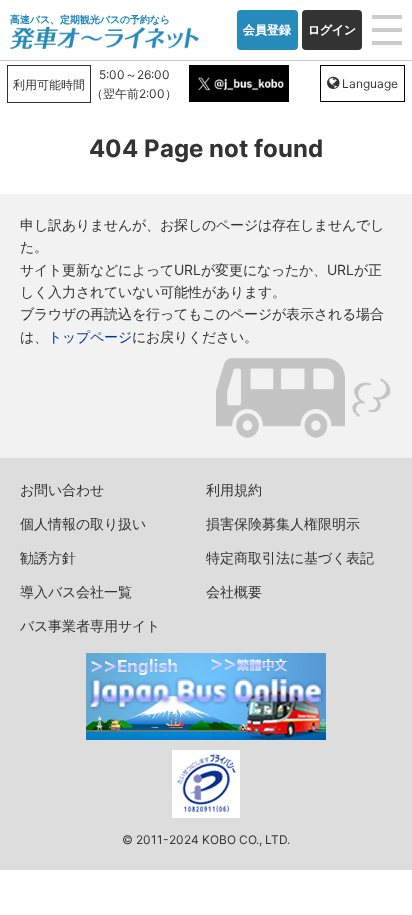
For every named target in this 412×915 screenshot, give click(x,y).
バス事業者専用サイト (90, 625)
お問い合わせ (62, 489)
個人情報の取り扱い (83, 523)
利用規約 (234, 489)
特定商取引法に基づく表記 (290, 557)
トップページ (90, 336)
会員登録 (267, 29)
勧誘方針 (48, 557)
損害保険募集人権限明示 (283, 523)
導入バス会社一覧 (76, 591)
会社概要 (234, 591)
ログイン (332, 29)
